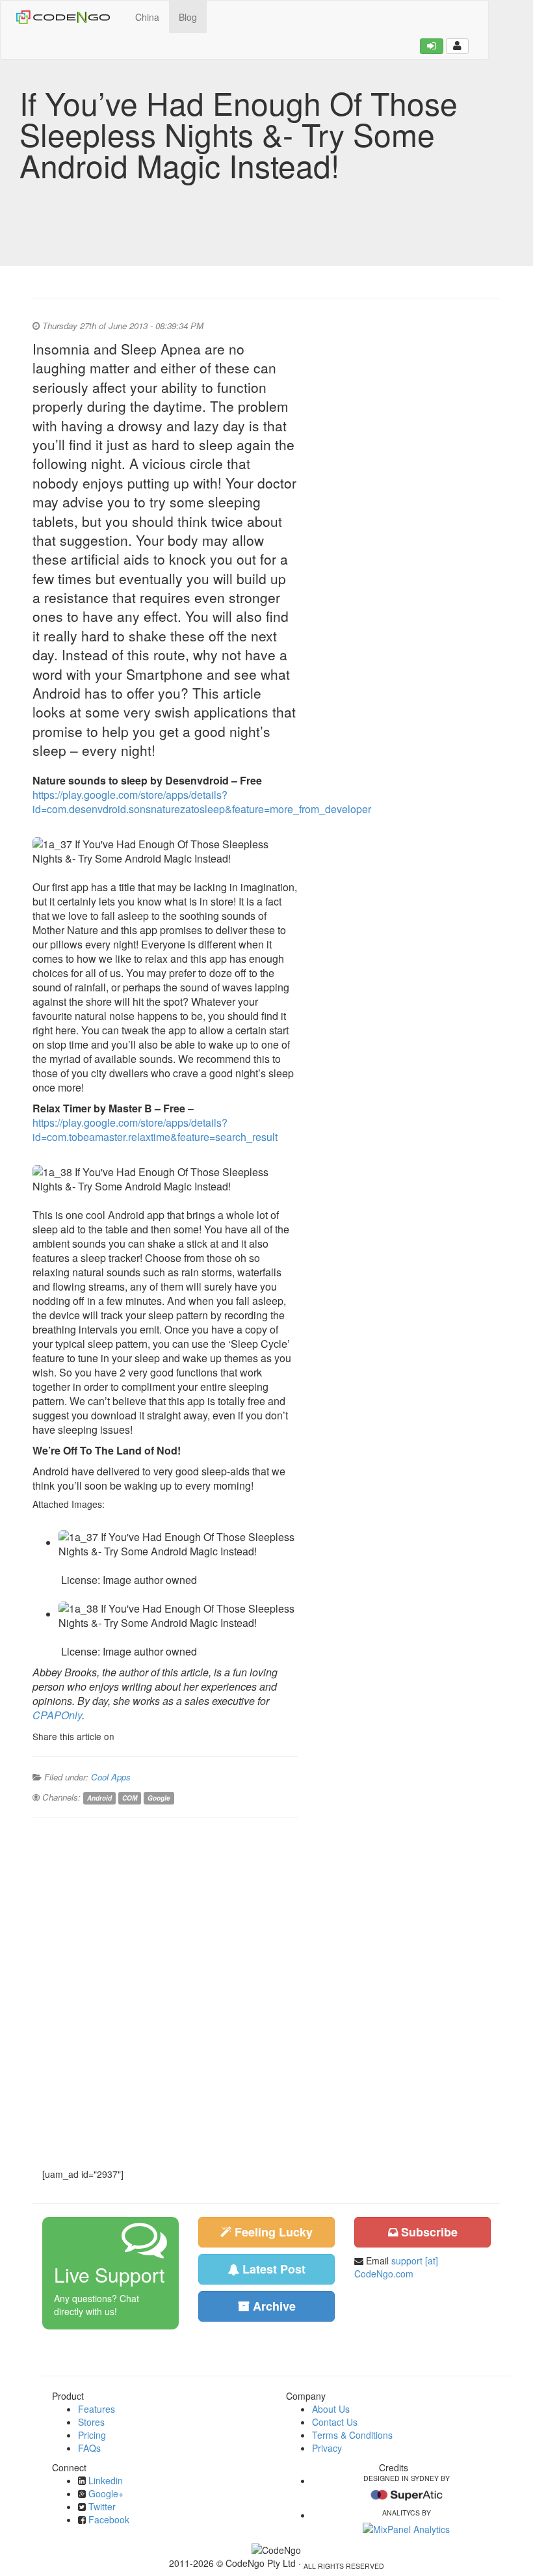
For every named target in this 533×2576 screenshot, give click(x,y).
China (147, 17)
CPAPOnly (57, 1715)
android (99, 1798)
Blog (188, 17)
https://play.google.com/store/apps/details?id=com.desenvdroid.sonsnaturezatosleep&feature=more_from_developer (202, 802)
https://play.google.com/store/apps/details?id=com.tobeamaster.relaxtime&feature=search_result (155, 1130)
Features (97, 2409)
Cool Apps (111, 1777)
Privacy (327, 2448)
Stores (91, 2422)
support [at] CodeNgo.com (396, 2267)
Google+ (106, 2493)
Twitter (102, 2506)
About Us (331, 2409)
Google (159, 1798)
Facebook (109, 2519)
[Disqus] (165, 1992)
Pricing (92, 2435)
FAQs (89, 2448)
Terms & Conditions (352, 2435)
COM (130, 1798)
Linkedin (106, 2480)
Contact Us (335, 2422)
